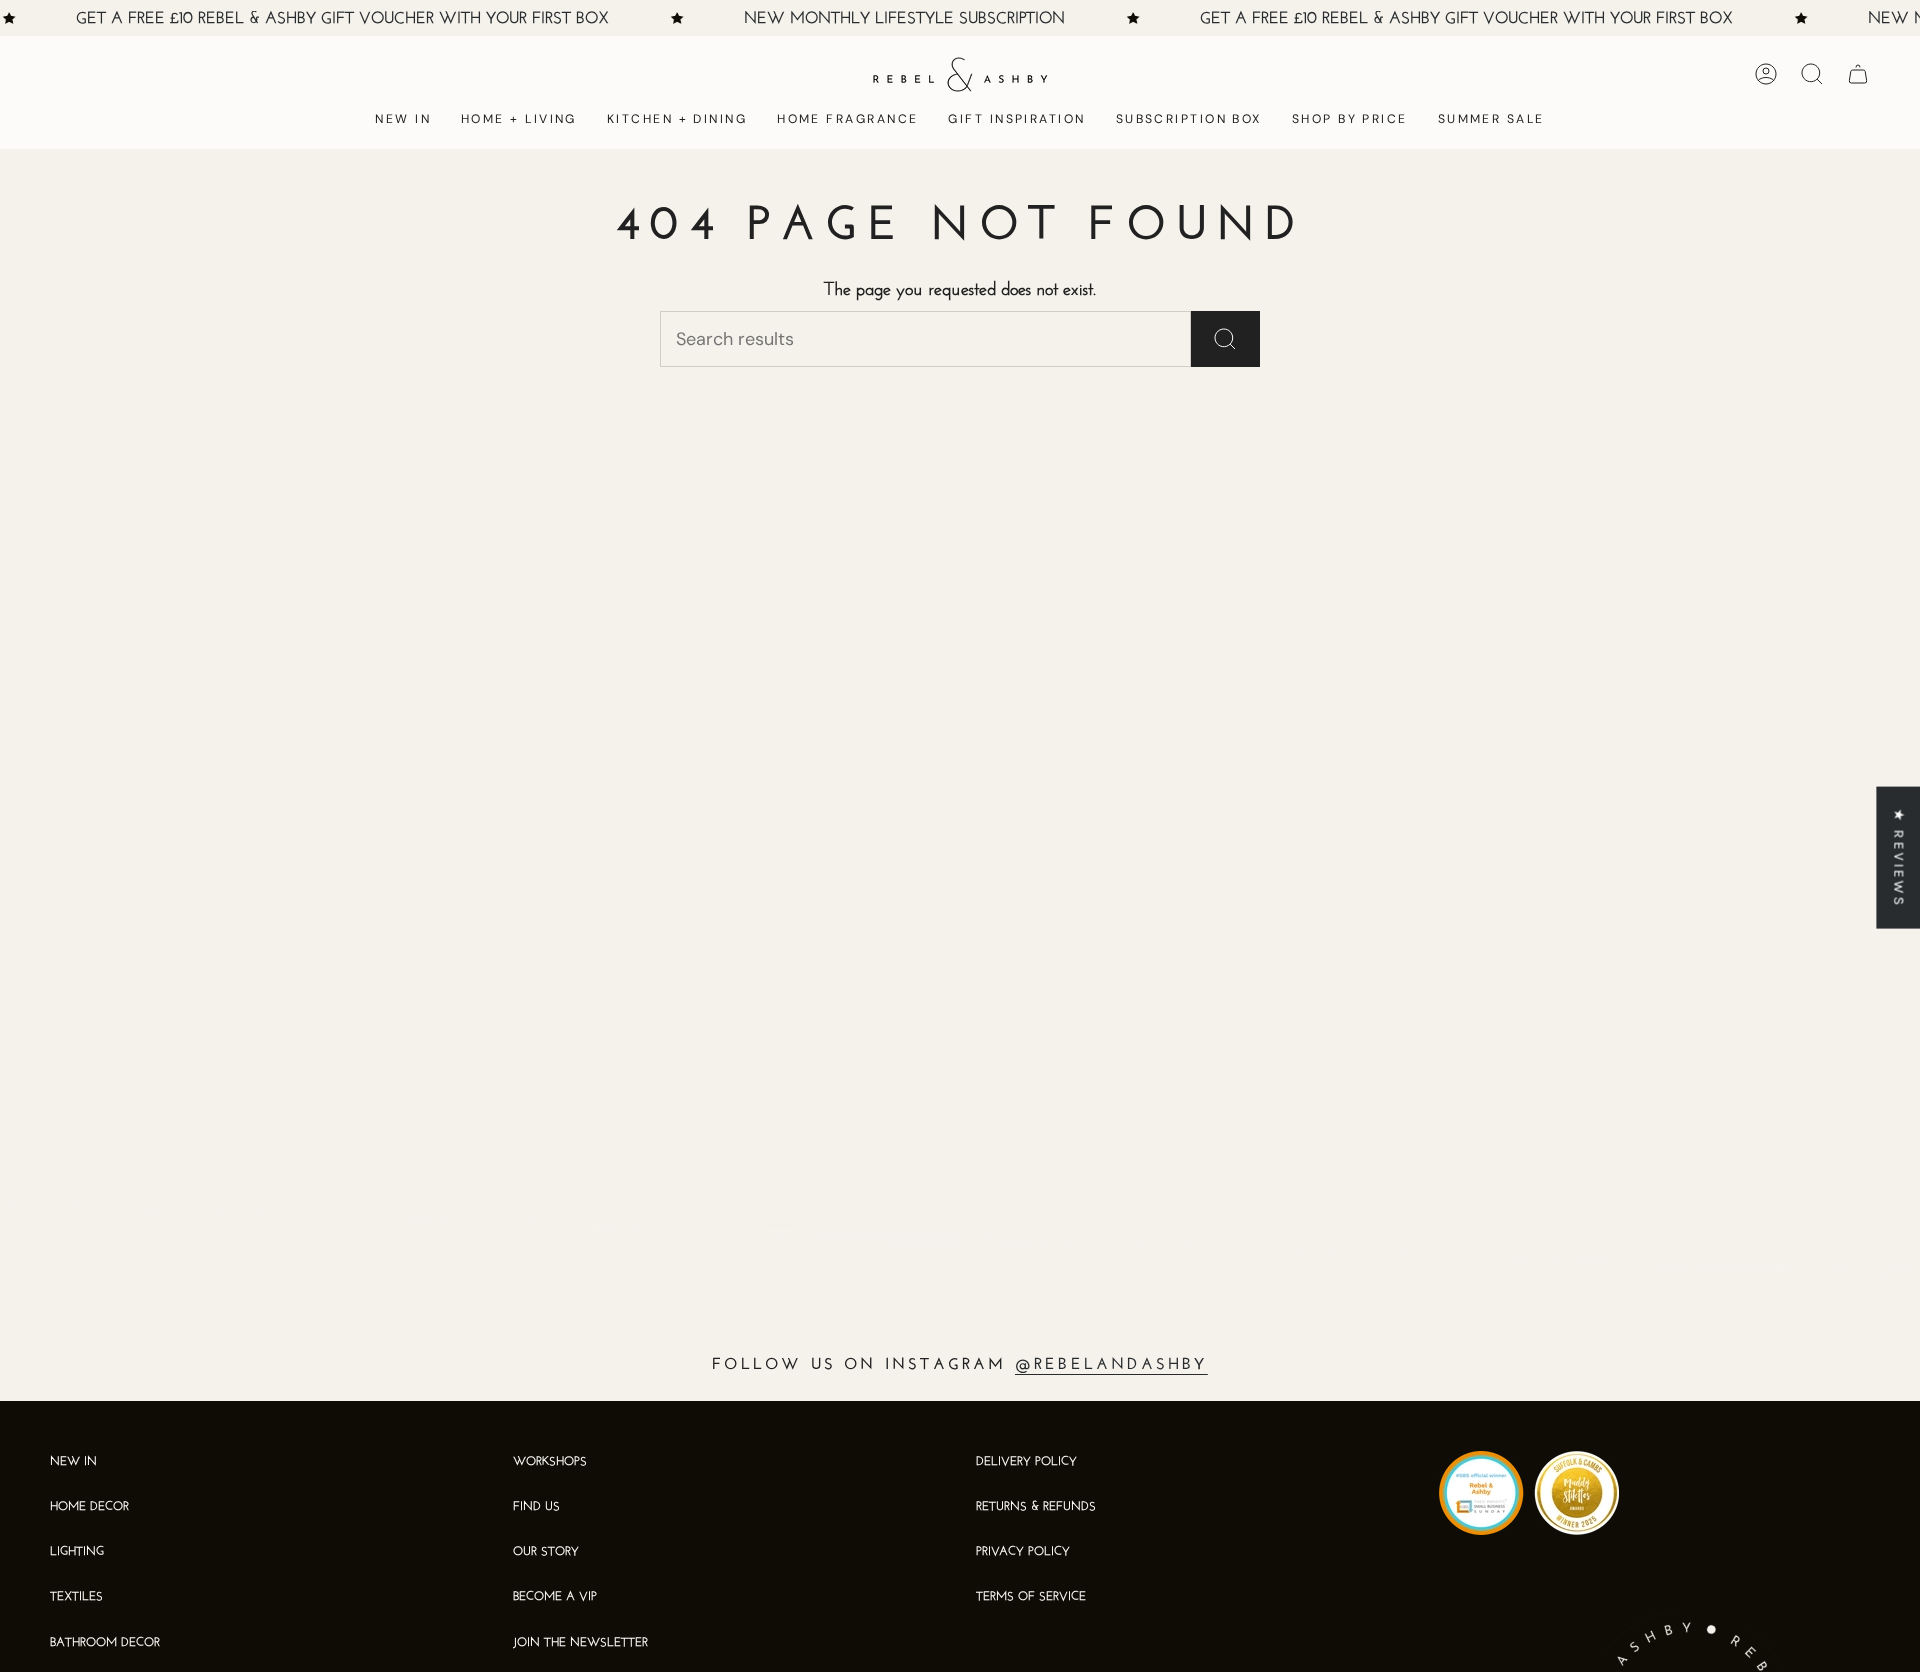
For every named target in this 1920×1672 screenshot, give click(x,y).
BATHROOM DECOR (105, 1643)
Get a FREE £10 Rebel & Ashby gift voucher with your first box (342, 19)
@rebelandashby (1111, 1365)
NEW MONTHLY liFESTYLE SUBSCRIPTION (904, 19)
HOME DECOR (89, 1507)
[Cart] (1858, 74)
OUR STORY (546, 1552)
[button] (519, 120)
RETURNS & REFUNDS (1036, 1507)
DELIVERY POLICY (1026, 1462)
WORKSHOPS (550, 1462)
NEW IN (73, 1462)
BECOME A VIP (555, 1597)
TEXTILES (76, 1597)
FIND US (536, 1507)
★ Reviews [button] (1898, 857)
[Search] (1225, 339)
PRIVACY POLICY (1023, 1552)
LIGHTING (77, 1552)
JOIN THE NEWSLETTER (580, 1643)
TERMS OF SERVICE (1031, 1597)
